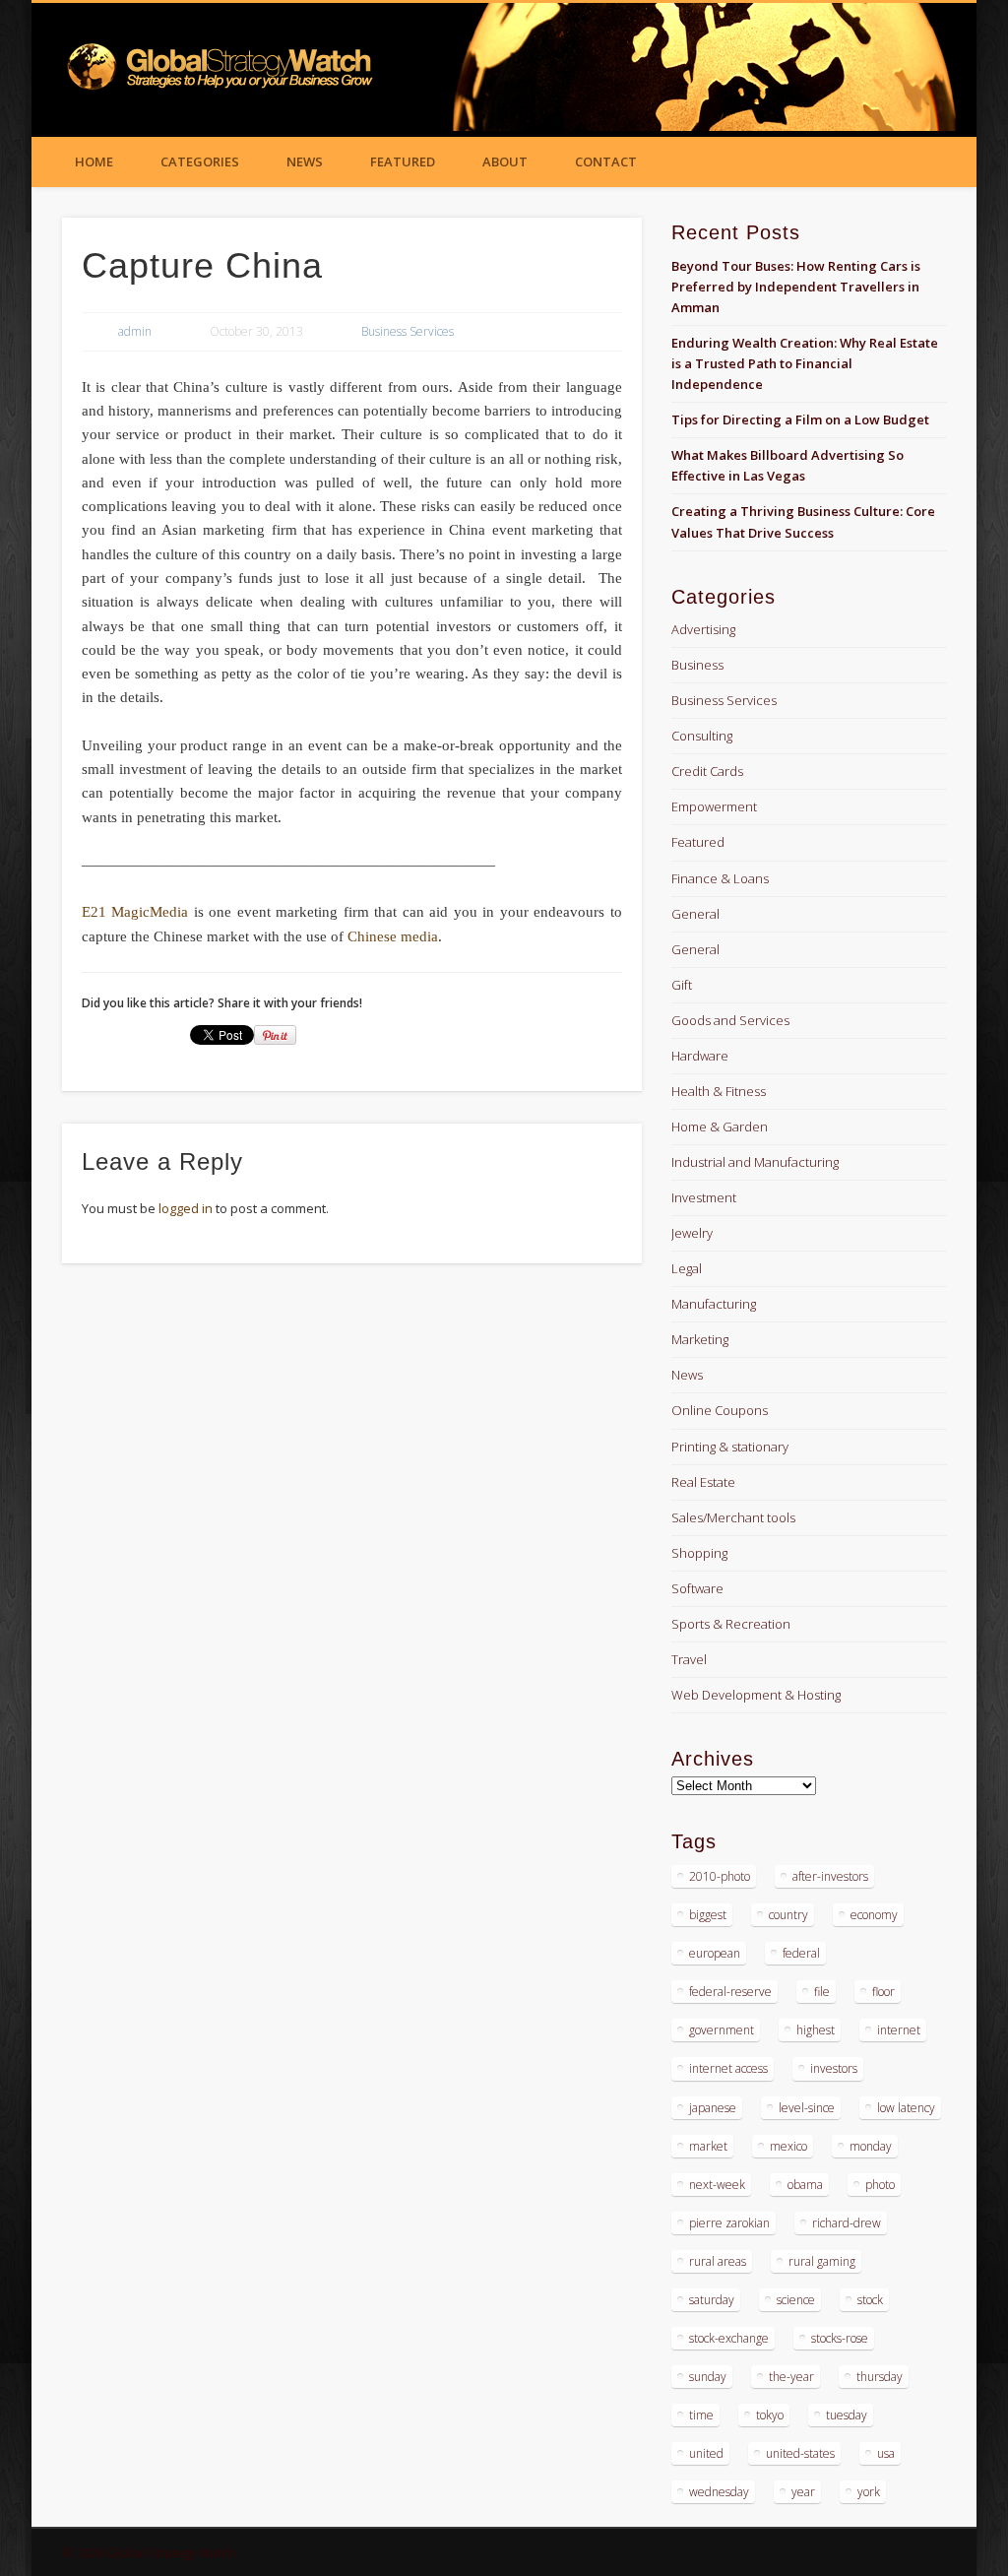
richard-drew (847, 2223)
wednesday (719, 2492)
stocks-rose (840, 2338)
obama (805, 2185)
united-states (800, 2453)
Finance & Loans (720, 878)
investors (834, 2068)
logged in (186, 1208)
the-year (791, 2377)
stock (870, 2300)
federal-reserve (730, 1992)
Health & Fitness (719, 1091)
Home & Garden (720, 1127)
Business (697, 665)
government (722, 2030)
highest (816, 2030)
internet (899, 2030)
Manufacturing (714, 1304)
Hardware (700, 1056)
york (869, 2492)
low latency (906, 2108)
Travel (689, 1659)
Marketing (700, 1339)
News (305, 161)
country (788, 1915)
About (505, 161)
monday (871, 2146)
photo (880, 2185)
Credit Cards (707, 771)
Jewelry (692, 1233)
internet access (728, 2068)
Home (94, 161)
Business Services (408, 331)
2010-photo (720, 1876)
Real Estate (703, 1482)
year (803, 2492)
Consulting (702, 736)
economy (874, 1915)
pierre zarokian (729, 2223)
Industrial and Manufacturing (755, 1162)
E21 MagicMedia (135, 912)
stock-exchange (729, 2338)
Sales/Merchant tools (733, 1517)
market (708, 2146)
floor (883, 1992)
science (796, 2300)
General (695, 914)
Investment (704, 1197)
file (822, 1992)
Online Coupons (720, 1410)
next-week (717, 2185)
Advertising (703, 629)
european (715, 1953)
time (701, 2415)
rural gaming (822, 2261)
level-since (807, 2108)
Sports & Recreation (731, 1624)
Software (697, 1588)
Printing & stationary (730, 1447)
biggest (708, 1915)
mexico (788, 2146)
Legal (687, 1268)
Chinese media (393, 936)
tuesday (847, 2415)
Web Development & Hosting (756, 1695)
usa (886, 2453)
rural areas (718, 2261)
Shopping (699, 1553)
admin (135, 331)
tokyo (770, 2415)
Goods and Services (730, 1020)
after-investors (830, 1876)
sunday (708, 2377)
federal (801, 1953)
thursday (880, 2377)
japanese (713, 2108)
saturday (712, 2300)
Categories (200, 161)
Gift (682, 985)
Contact (606, 161)
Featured (403, 161)
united (706, 2453)
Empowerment (714, 806)
